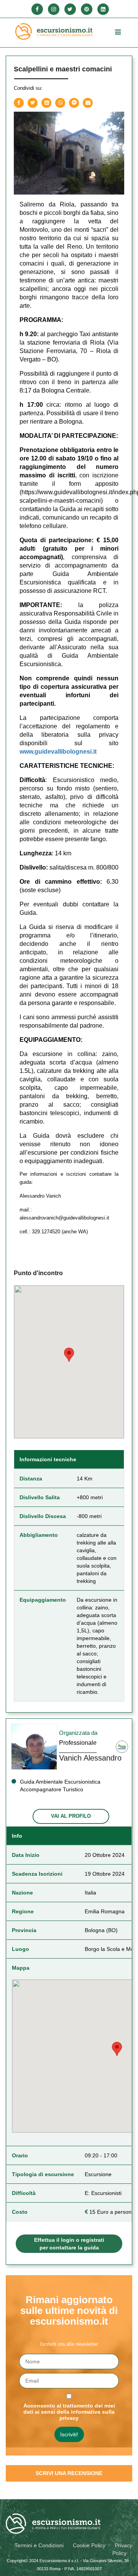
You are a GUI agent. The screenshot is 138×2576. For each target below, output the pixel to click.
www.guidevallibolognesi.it (58, 752)
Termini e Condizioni (39, 2545)
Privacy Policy (122, 2549)
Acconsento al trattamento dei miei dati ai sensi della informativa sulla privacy (69, 2412)
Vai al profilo (71, 1816)
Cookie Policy (89, 2545)
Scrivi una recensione (69, 2473)
